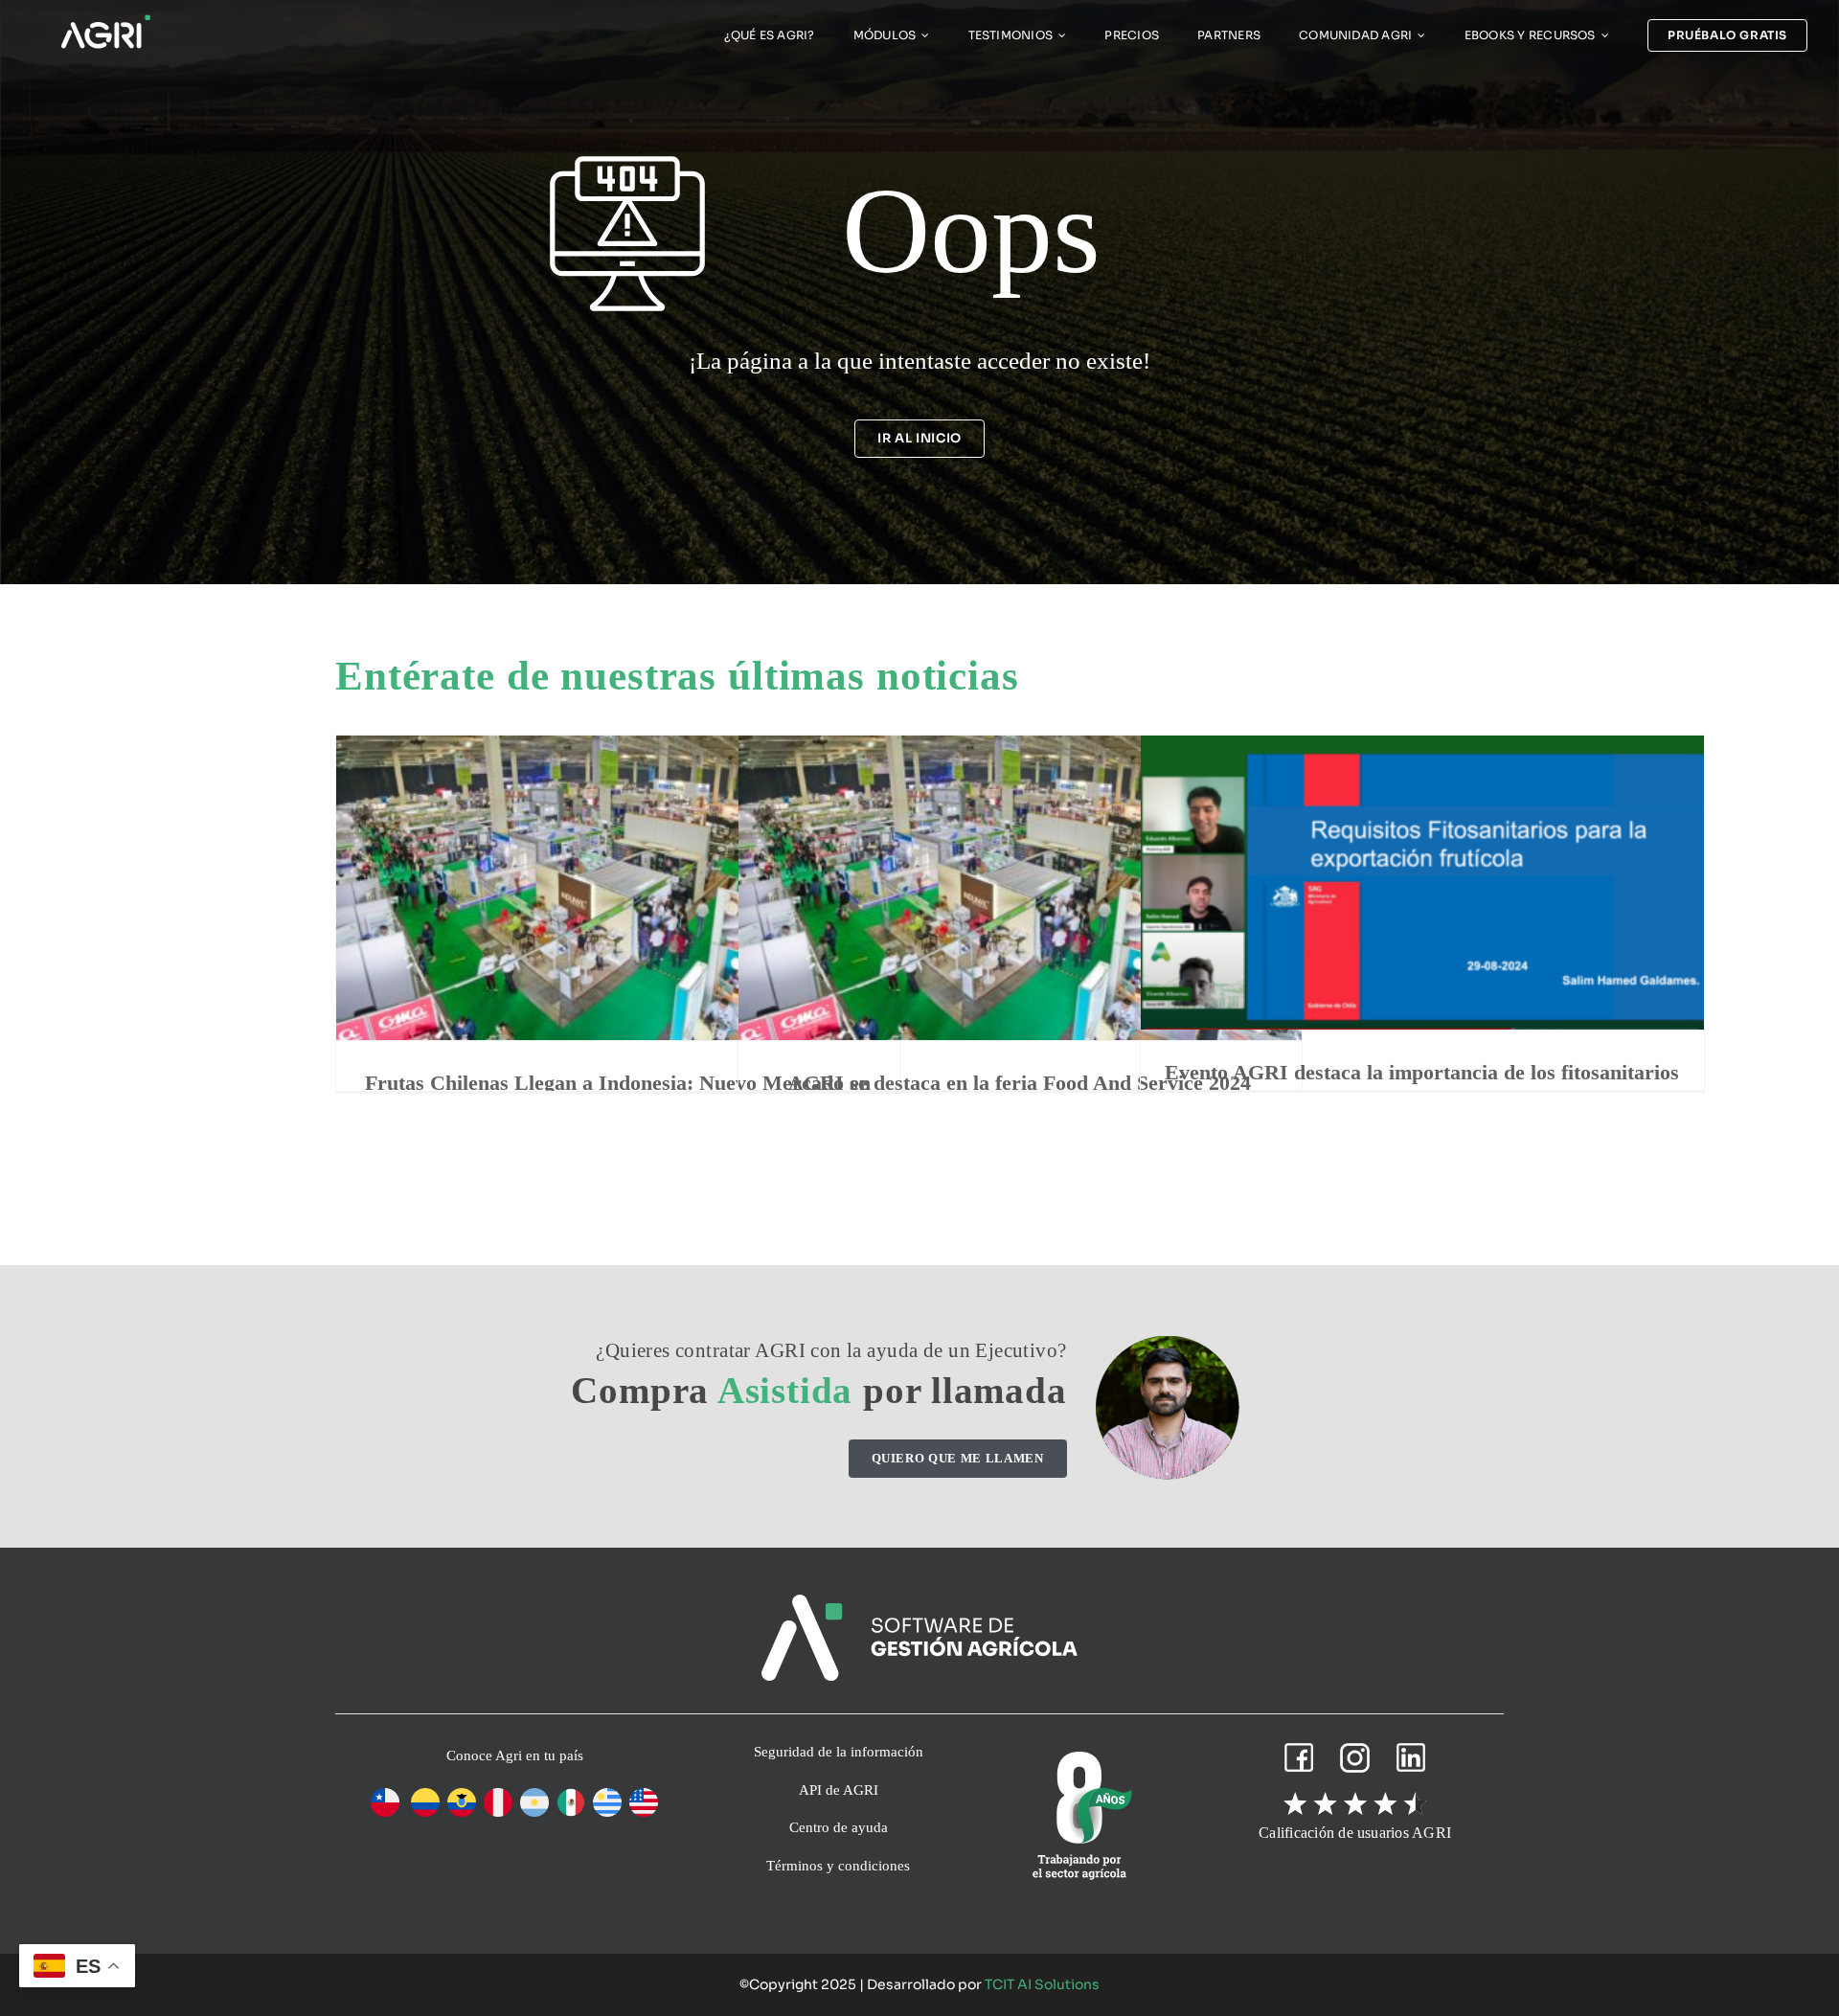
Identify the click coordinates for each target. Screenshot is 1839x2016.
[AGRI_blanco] (105, 20)
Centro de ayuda (839, 1827)
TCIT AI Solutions (1042, 1984)
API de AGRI (839, 1790)
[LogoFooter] (919, 1602)
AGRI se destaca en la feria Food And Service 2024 (1020, 1083)
